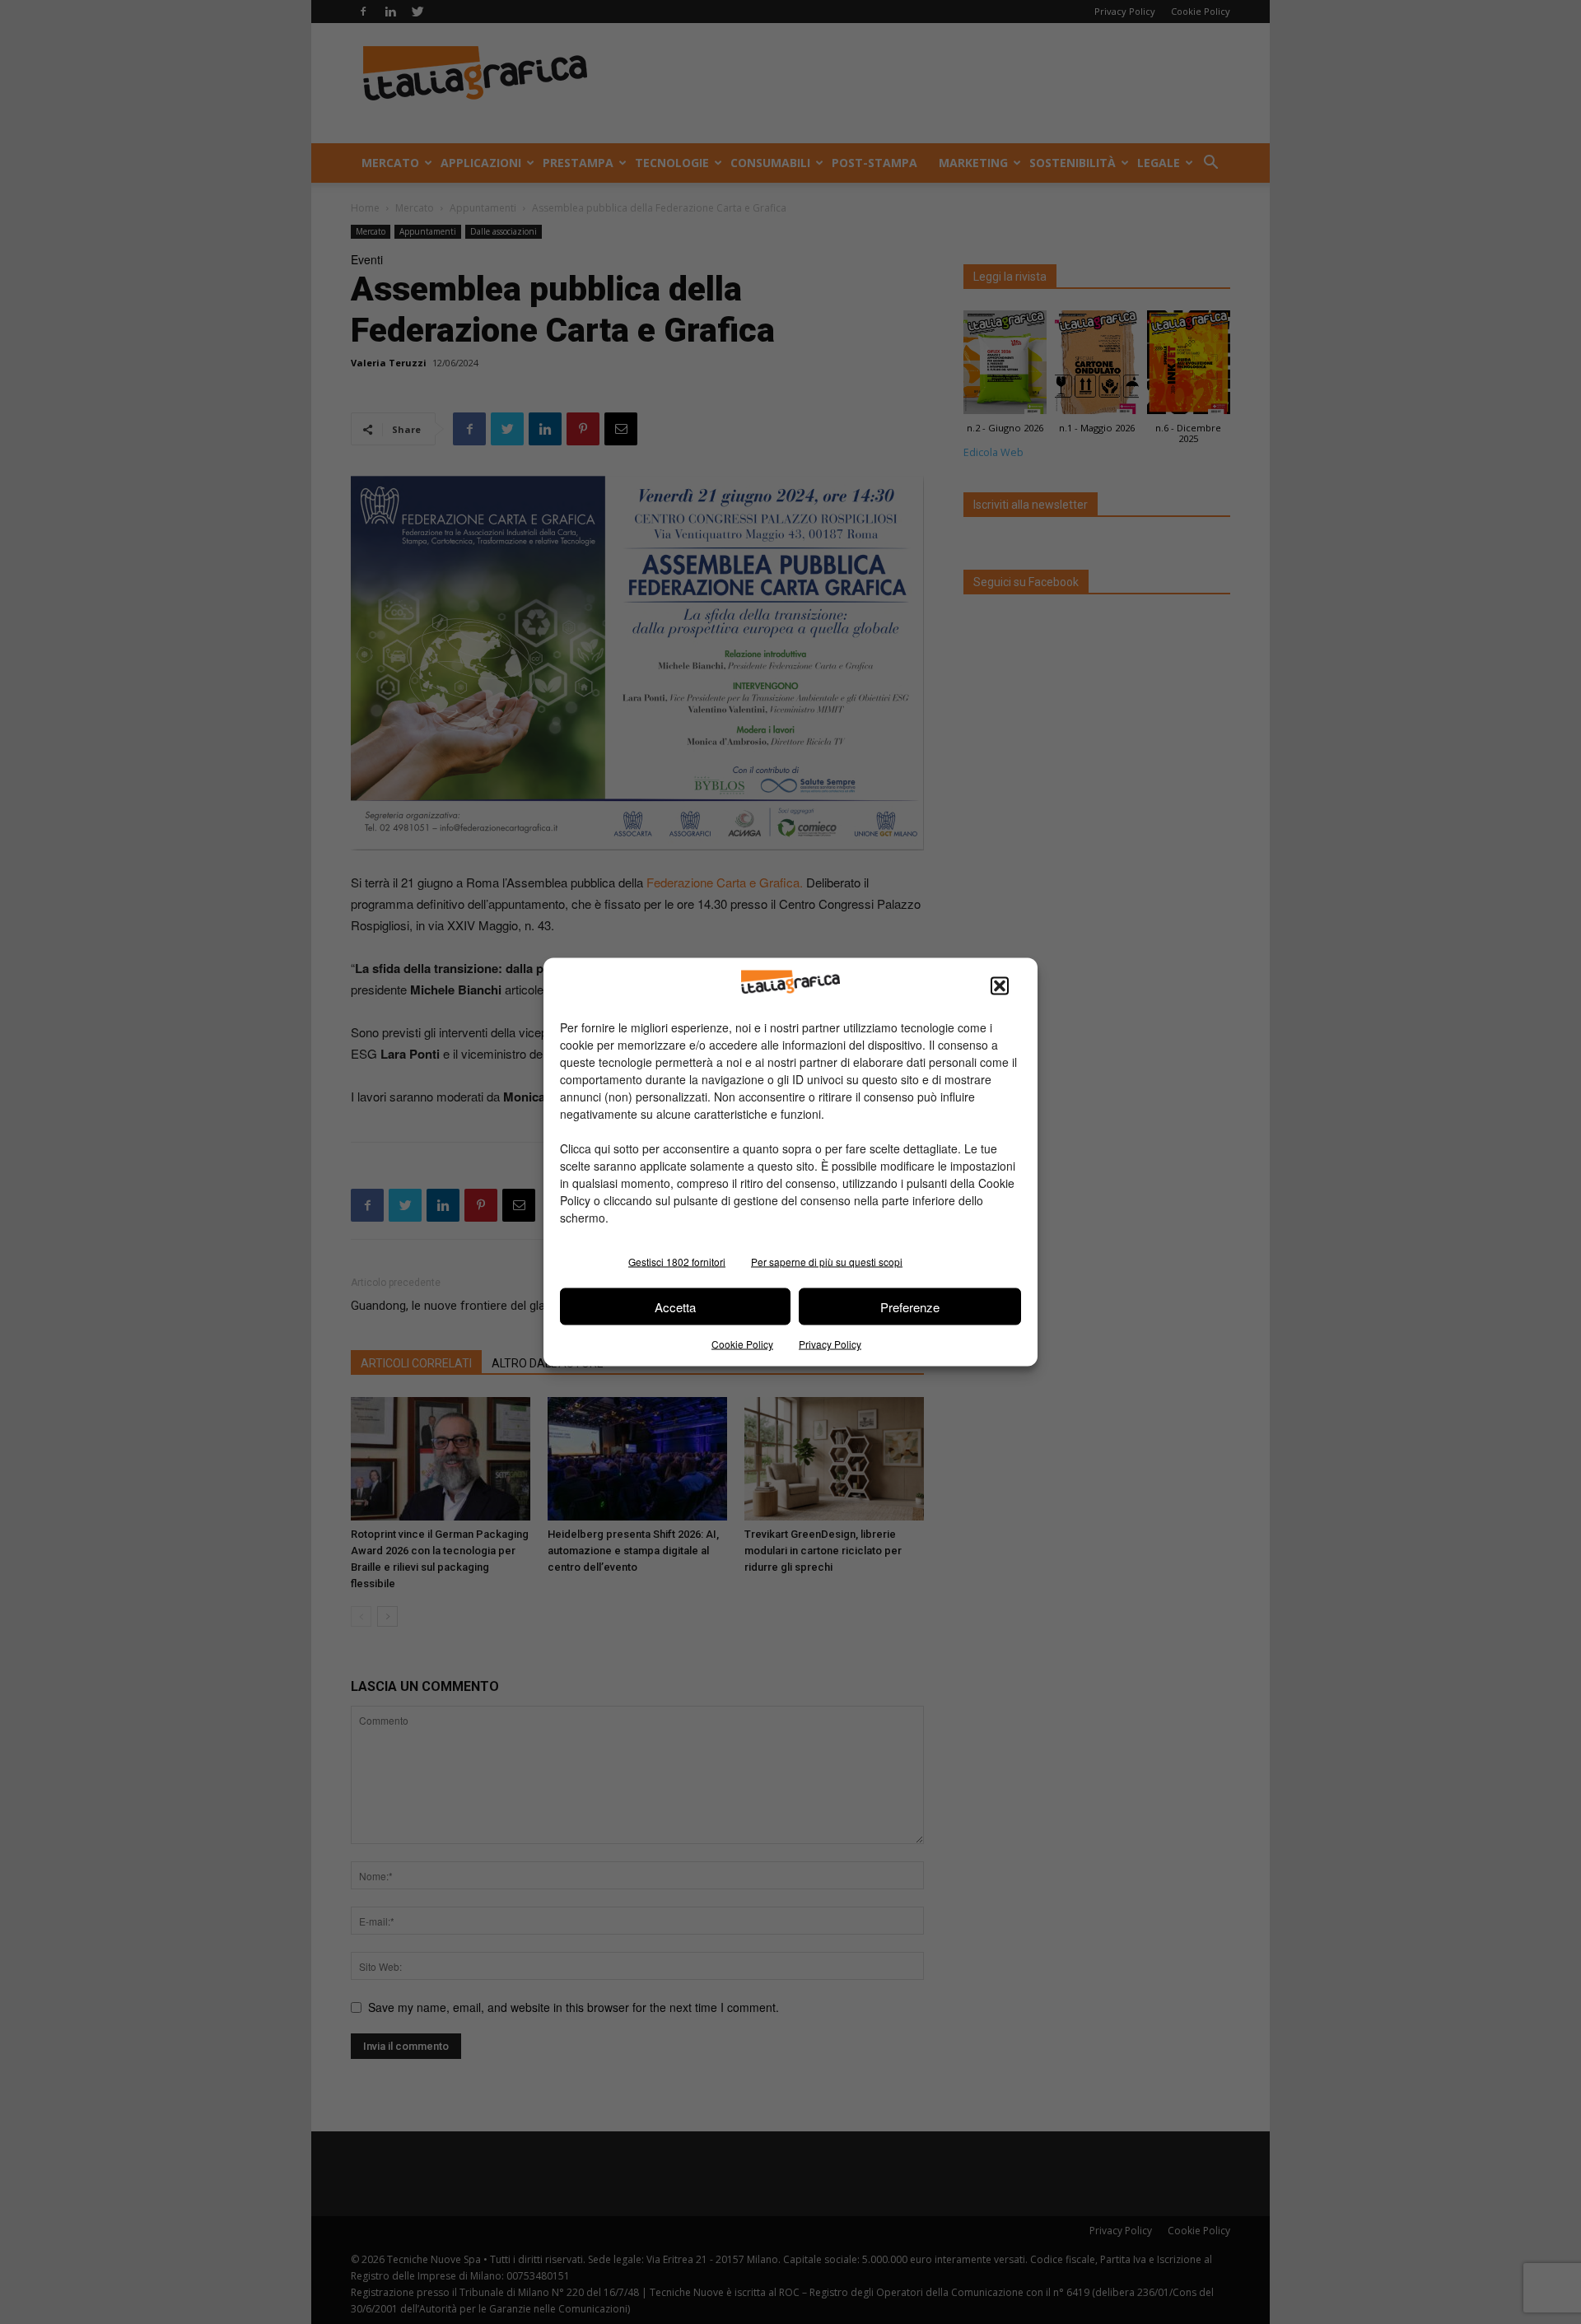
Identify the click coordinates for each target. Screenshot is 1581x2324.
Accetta (675, 1306)
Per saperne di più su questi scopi (827, 1262)
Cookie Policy (742, 1344)
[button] (1000, 986)
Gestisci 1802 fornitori (677, 1262)
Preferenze (910, 1306)
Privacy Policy (830, 1344)
